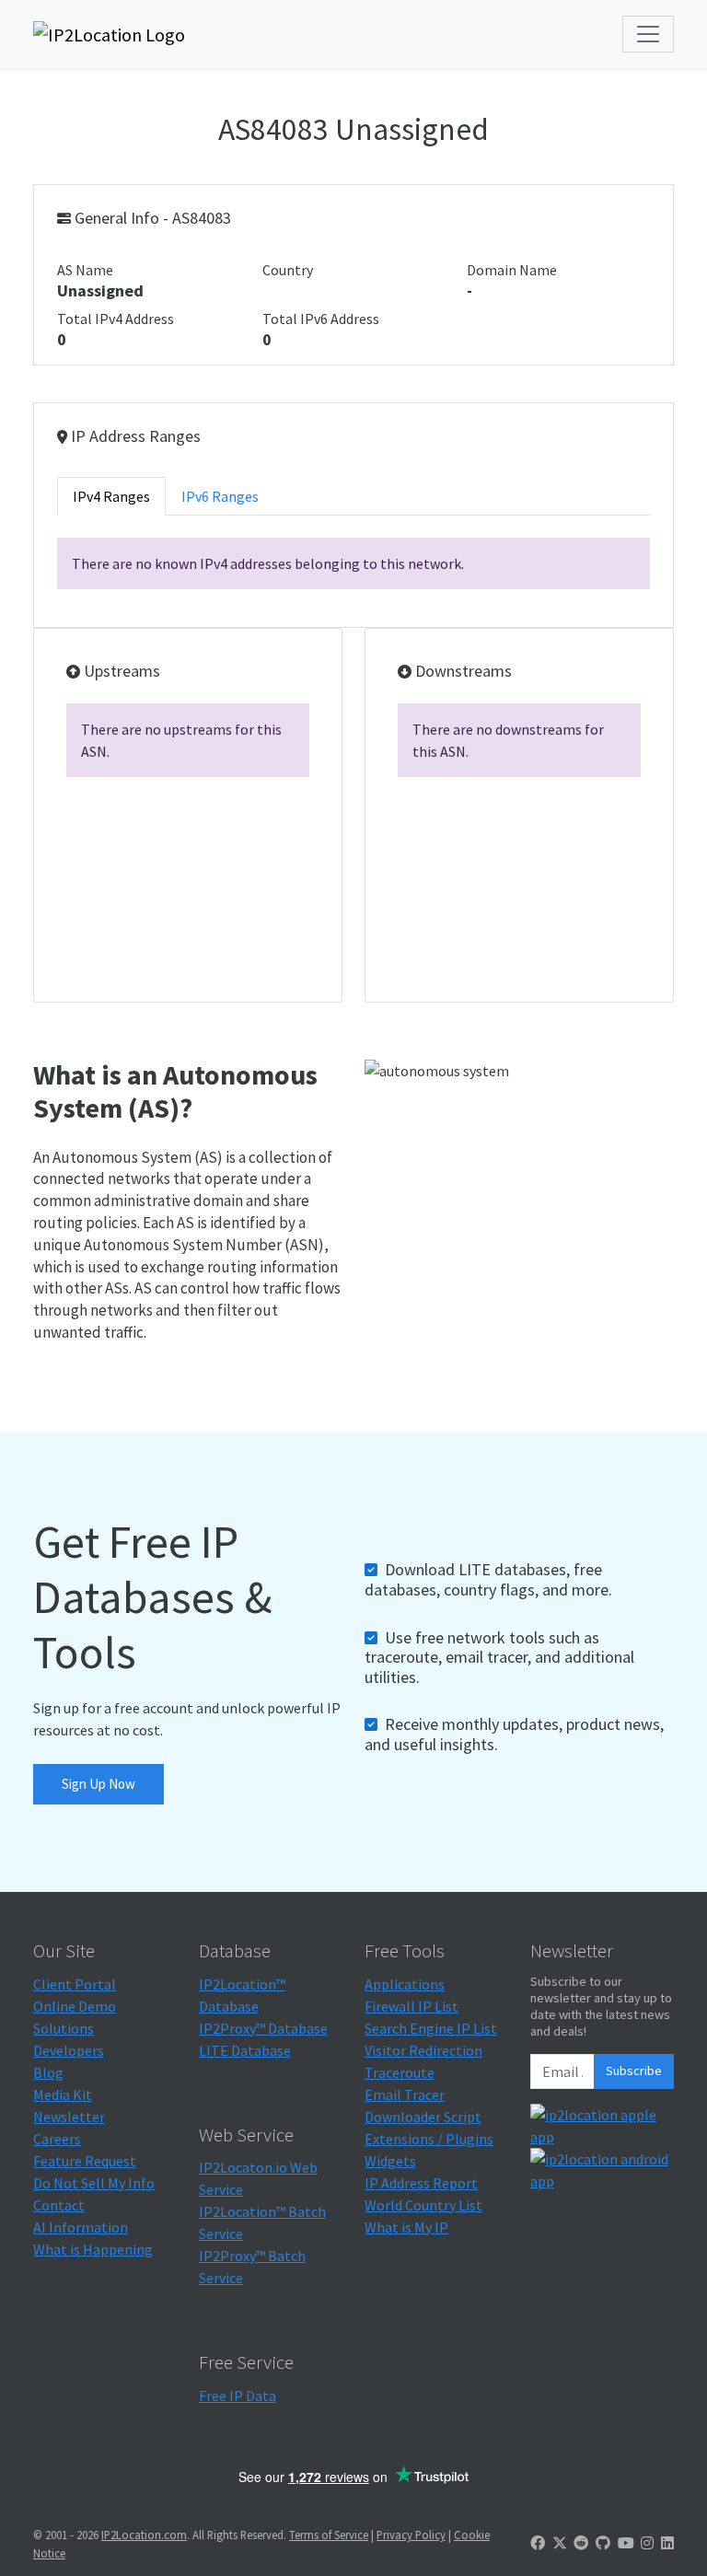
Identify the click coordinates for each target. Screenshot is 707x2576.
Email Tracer (405, 2094)
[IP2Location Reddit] (581, 2543)
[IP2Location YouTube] (626, 2543)
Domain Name (512, 270)
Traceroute (400, 2072)
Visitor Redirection (423, 2050)
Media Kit (63, 2094)
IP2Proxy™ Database (263, 2028)
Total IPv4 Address (116, 319)
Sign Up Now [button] (99, 1784)
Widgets (390, 2161)
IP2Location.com (144, 2535)
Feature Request (85, 2161)
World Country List (423, 2205)
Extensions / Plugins (429, 2139)
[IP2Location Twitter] (560, 2543)
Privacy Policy (411, 2535)
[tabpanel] (353, 563)
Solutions (64, 2028)
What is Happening (93, 2249)
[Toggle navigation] (648, 34)
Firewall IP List (411, 2006)
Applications (405, 1984)
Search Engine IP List (431, 2028)
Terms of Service (329, 2535)
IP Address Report (421, 2183)
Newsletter (69, 2117)
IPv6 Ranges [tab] (220, 496)
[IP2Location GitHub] (603, 2543)
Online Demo (75, 2006)
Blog (48, 2072)
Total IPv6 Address (321, 319)
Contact (59, 2205)
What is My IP (406, 2227)
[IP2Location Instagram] (647, 2543)
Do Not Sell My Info (94, 2183)
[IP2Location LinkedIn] (667, 2543)
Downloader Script (423, 2117)
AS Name (85, 270)
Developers (69, 2050)
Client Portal (75, 1984)
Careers (57, 2139)
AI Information (81, 2227)
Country (288, 270)
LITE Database (245, 2050)
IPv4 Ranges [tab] (111, 496)
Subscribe (634, 2071)
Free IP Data (238, 2396)
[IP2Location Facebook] (538, 2543)
